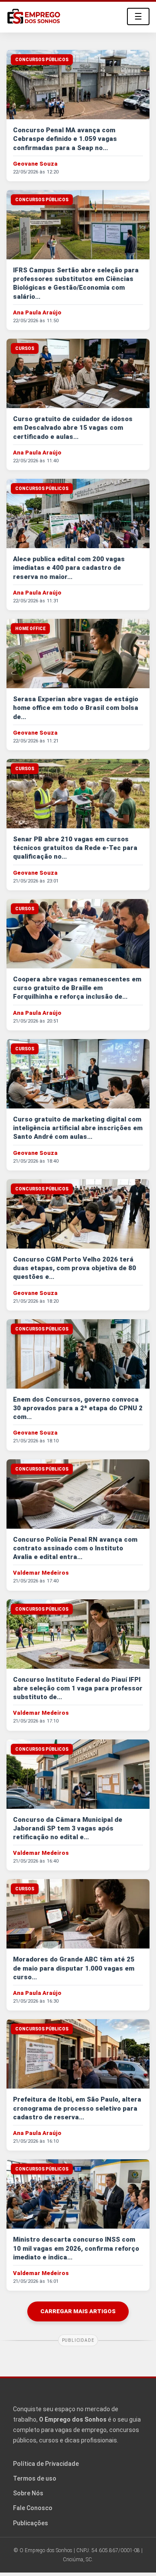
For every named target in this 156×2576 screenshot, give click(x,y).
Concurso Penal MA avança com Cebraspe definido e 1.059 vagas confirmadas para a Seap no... (65, 139)
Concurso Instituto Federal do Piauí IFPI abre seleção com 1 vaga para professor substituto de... (78, 1688)
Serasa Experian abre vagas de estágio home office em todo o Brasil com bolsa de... (76, 708)
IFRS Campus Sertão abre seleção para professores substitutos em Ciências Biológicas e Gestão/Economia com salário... (76, 283)
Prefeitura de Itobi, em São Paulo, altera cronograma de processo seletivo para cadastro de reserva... (77, 2108)
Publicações (31, 2523)
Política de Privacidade (46, 2464)
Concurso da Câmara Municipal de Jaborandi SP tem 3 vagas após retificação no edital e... (68, 1829)
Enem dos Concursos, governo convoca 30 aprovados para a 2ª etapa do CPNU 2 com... (78, 1408)
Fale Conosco (33, 2508)
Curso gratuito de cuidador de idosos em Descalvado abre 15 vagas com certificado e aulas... (73, 428)
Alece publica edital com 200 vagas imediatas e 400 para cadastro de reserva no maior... (69, 568)
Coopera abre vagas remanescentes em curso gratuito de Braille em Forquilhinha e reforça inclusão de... (77, 988)
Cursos (25, 348)
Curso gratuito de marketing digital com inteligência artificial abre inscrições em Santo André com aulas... (78, 1128)
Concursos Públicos (42, 60)
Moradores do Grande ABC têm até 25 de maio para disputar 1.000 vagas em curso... (74, 1968)
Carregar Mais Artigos (78, 2311)
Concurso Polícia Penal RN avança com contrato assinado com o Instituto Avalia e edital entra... (75, 1548)
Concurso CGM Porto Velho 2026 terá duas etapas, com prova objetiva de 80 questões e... (75, 1268)
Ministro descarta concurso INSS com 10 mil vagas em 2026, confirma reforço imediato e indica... (76, 2248)
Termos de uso (35, 2478)
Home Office (30, 629)
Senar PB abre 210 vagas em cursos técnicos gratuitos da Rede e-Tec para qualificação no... (75, 848)
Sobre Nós (28, 2493)
